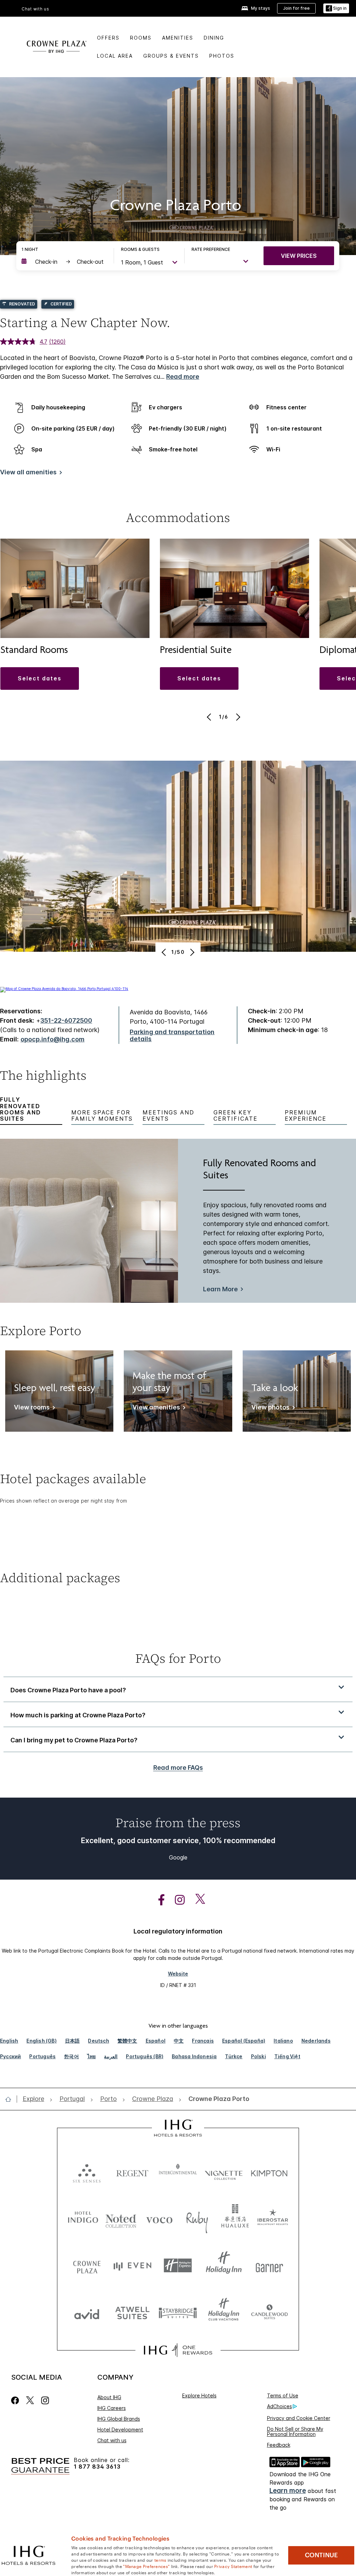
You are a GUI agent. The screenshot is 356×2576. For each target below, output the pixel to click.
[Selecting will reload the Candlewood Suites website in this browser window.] (269, 2312)
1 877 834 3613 (97, 2467)
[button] (336, 9)
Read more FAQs (178, 1768)
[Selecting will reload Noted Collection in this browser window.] (121, 2219)
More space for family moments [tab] (102, 1116)
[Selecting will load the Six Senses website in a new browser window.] (87, 2172)
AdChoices (280, 2406)
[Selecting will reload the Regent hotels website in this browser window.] (132, 2172)
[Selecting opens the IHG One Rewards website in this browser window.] (178, 2350)
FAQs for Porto (178, 1658)
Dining (214, 38)
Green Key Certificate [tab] (236, 1116)
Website (178, 1974)
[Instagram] (45, 2400)
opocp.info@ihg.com (52, 1039)
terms (160, 2560)
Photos (222, 56)
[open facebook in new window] (158, 1900)
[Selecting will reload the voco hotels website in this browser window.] (159, 2219)
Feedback (279, 2445)
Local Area (115, 56)
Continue (321, 2555)
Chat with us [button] (35, 9)
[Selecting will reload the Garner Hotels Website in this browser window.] (269, 2266)
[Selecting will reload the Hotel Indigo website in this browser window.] (83, 2219)
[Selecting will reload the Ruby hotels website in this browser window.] (197, 2219)
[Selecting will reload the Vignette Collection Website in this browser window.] (224, 2172)
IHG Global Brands (119, 2419)
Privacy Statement (233, 2566)
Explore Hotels (199, 2395)
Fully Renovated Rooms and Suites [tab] (21, 1109)
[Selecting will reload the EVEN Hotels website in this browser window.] (132, 2266)
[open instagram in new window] (176, 1900)
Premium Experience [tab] (306, 1116)
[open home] (11, 2099)
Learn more (288, 2491)
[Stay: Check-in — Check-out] (64, 262)
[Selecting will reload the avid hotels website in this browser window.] (87, 2312)
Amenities (178, 38)
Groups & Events (171, 56)
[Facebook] (17, 2400)
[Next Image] (237, 717)
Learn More (220, 1289)
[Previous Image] (210, 717)
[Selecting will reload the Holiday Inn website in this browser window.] (224, 2266)
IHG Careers (112, 2408)
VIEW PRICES (299, 256)
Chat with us (112, 2440)
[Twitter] (30, 2400)
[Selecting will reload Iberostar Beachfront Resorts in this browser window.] (273, 2219)
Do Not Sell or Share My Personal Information (295, 2431)
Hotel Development (120, 2430)
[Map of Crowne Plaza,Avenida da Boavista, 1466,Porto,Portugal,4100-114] (64, 989)
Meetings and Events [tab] (168, 1116)
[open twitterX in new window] (197, 1900)
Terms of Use (283, 2395)
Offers (108, 38)
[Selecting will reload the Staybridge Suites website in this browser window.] (178, 2312)
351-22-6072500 (66, 1020)
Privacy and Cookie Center (299, 2418)
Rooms (141, 38)
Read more (183, 377)
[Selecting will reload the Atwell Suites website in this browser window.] (132, 2312)
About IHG (109, 2397)
